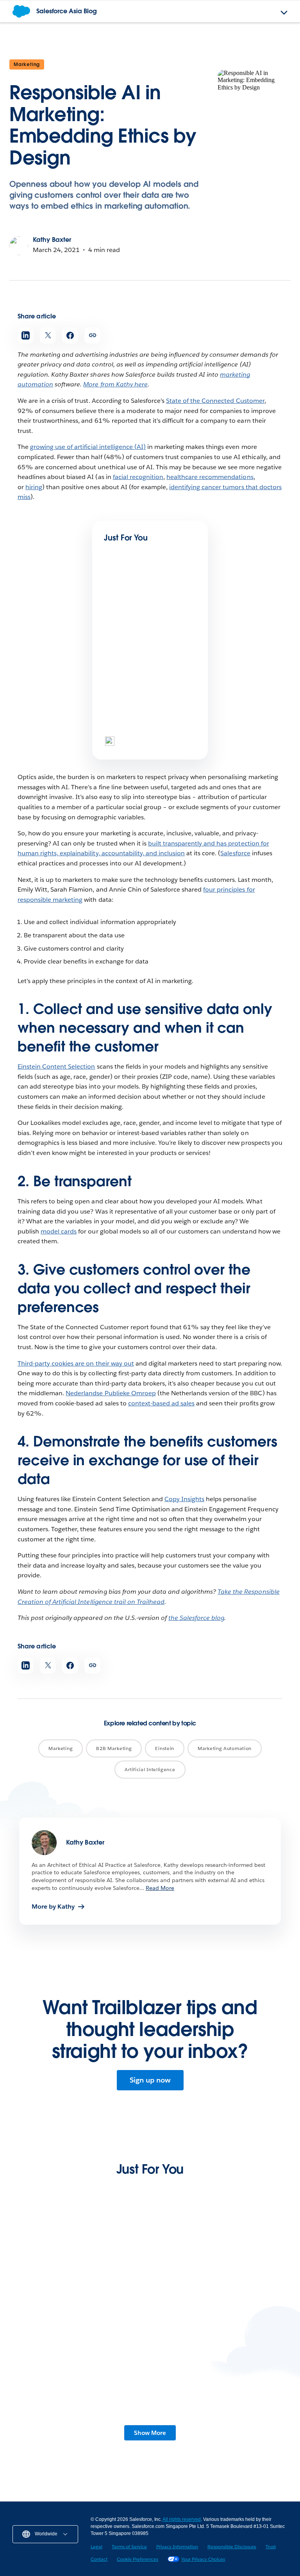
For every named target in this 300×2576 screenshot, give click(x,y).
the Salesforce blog (196, 1618)
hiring (34, 487)
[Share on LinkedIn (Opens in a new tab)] (26, 335)
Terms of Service (129, 2547)
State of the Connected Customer (215, 401)
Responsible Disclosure (232, 2547)
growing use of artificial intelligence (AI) (88, 447)
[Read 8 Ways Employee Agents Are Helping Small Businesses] (130, 605)
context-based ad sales (161, 1403)
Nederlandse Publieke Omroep (111, 1393)
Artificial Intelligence (150, 1769)
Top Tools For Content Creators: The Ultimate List (145, 732)
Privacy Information (177, 2547)
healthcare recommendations (210, 477)
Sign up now (150, 2080)
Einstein (165, 1748)
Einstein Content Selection (56, 1066)
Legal (96, 2547)
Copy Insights (184, 1499)
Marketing (27, 64)
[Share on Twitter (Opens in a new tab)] (48, 335)
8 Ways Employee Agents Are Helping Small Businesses (140, 641)
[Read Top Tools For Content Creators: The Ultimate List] (130, 697)
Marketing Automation (225, 1748)
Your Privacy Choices (203, 2559)
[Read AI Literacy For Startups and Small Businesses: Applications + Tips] (220, 2267)
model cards (59, 1231)
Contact (99, 2559)
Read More (160, 1888)
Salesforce (235, 853)
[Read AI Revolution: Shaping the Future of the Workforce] (80, 2387)
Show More (150, 2433)
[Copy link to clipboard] (92, 335)
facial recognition (138, 477)
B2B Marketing (114, 1748)
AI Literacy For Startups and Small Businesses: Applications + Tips (211, 2315)
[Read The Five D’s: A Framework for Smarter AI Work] (220, 2387)
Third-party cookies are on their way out (76, 1363)
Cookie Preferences (137, 2559)
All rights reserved (182, 2519)
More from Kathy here (115, 384)
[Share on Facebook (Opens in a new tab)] (70, 335)
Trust (271, 2547)
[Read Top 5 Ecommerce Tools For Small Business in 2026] (80, 2267)
